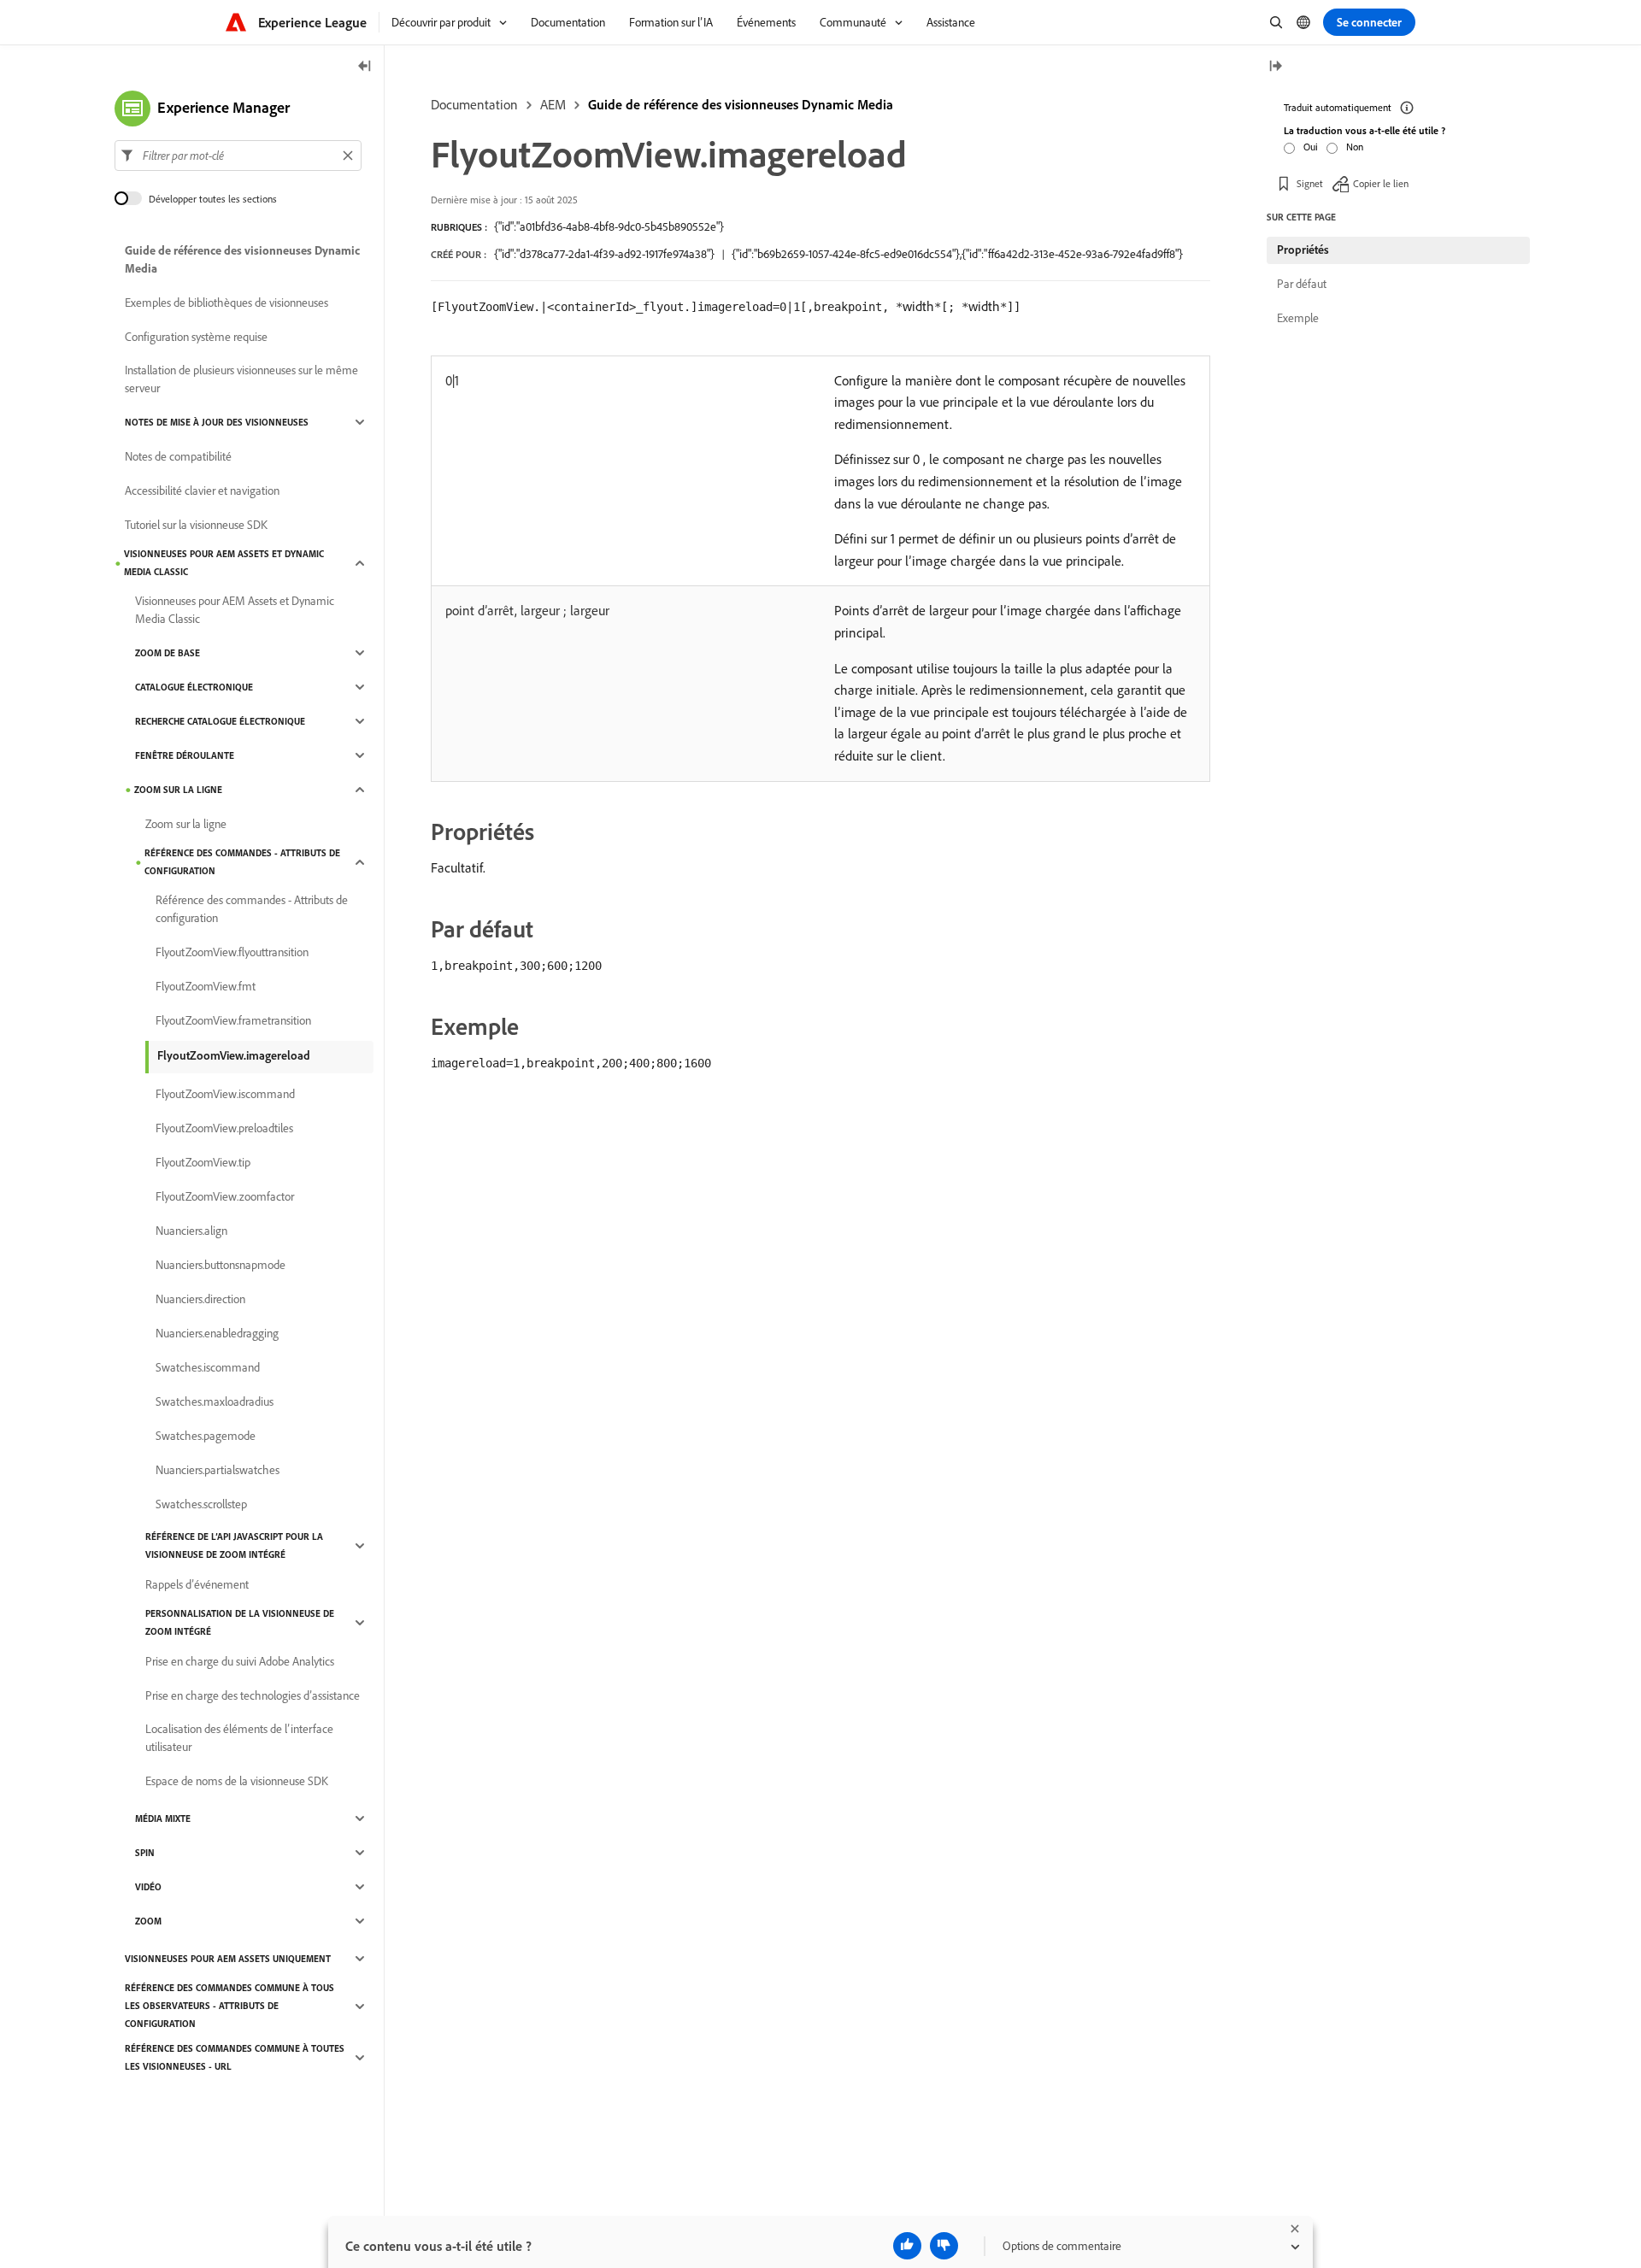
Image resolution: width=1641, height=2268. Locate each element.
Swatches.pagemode (206, 1436)
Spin (145, 1853)
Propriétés (1303, 250)
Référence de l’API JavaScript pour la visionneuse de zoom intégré (234, 1545)
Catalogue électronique (194, 687)
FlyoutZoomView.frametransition (233, 1020)
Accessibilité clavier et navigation (202, 491)
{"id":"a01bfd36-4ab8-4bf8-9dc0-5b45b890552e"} (609, 226)
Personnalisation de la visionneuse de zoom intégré (240, 1622)
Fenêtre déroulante (185, 755)
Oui (1311, 147)
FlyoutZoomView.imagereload (234, 1055)
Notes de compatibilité (178, 456)
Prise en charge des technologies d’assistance (253, 1695)
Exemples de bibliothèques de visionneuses (226, 303)
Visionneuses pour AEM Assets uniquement (228, 1959)
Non (1355, 147)
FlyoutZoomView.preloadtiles (224, 1128)
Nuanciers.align (191, 1231)
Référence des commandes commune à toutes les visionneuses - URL (235, 2057)
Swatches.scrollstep (201, 1504)
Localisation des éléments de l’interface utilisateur (239, 1738)
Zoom (148, 1921)
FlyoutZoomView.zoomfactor (225, 1196)
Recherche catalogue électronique (220, 721)
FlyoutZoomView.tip (203, 1162)
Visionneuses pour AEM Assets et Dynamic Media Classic (224, 563)
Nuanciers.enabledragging (217, 1333)
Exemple (1298, 318)
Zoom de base (168, 653)
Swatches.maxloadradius (215, 1401)
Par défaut (1302, 284)
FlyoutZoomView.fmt (206, 986)
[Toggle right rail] (1275, 67)
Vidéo (148, 1887)
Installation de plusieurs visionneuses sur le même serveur (241, 379)
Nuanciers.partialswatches (218, 1470)
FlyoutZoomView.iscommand (225, 1094)
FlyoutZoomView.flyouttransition (232, 952)
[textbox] (238, 156)
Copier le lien (1381, 183)
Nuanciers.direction (200, 1299)
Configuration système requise (196, 337)
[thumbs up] (907, 2246)
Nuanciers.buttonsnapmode (221, 1265)
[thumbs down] (944, 2246)
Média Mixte (163, 1819)
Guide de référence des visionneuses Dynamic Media (741, 104)
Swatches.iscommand (208, 1367)
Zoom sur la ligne (178, 790)
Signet (1310, 183)
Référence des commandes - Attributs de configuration (242, 862)
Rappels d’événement (197, 1584)
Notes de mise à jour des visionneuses (217, 422)
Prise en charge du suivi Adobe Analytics (240, 1661)
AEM (553, 104)
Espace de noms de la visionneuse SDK (237, 1781)
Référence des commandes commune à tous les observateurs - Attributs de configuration (229, 2006)
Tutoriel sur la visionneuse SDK (196, 525)
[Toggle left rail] (365, 67)
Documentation (474, 104)
